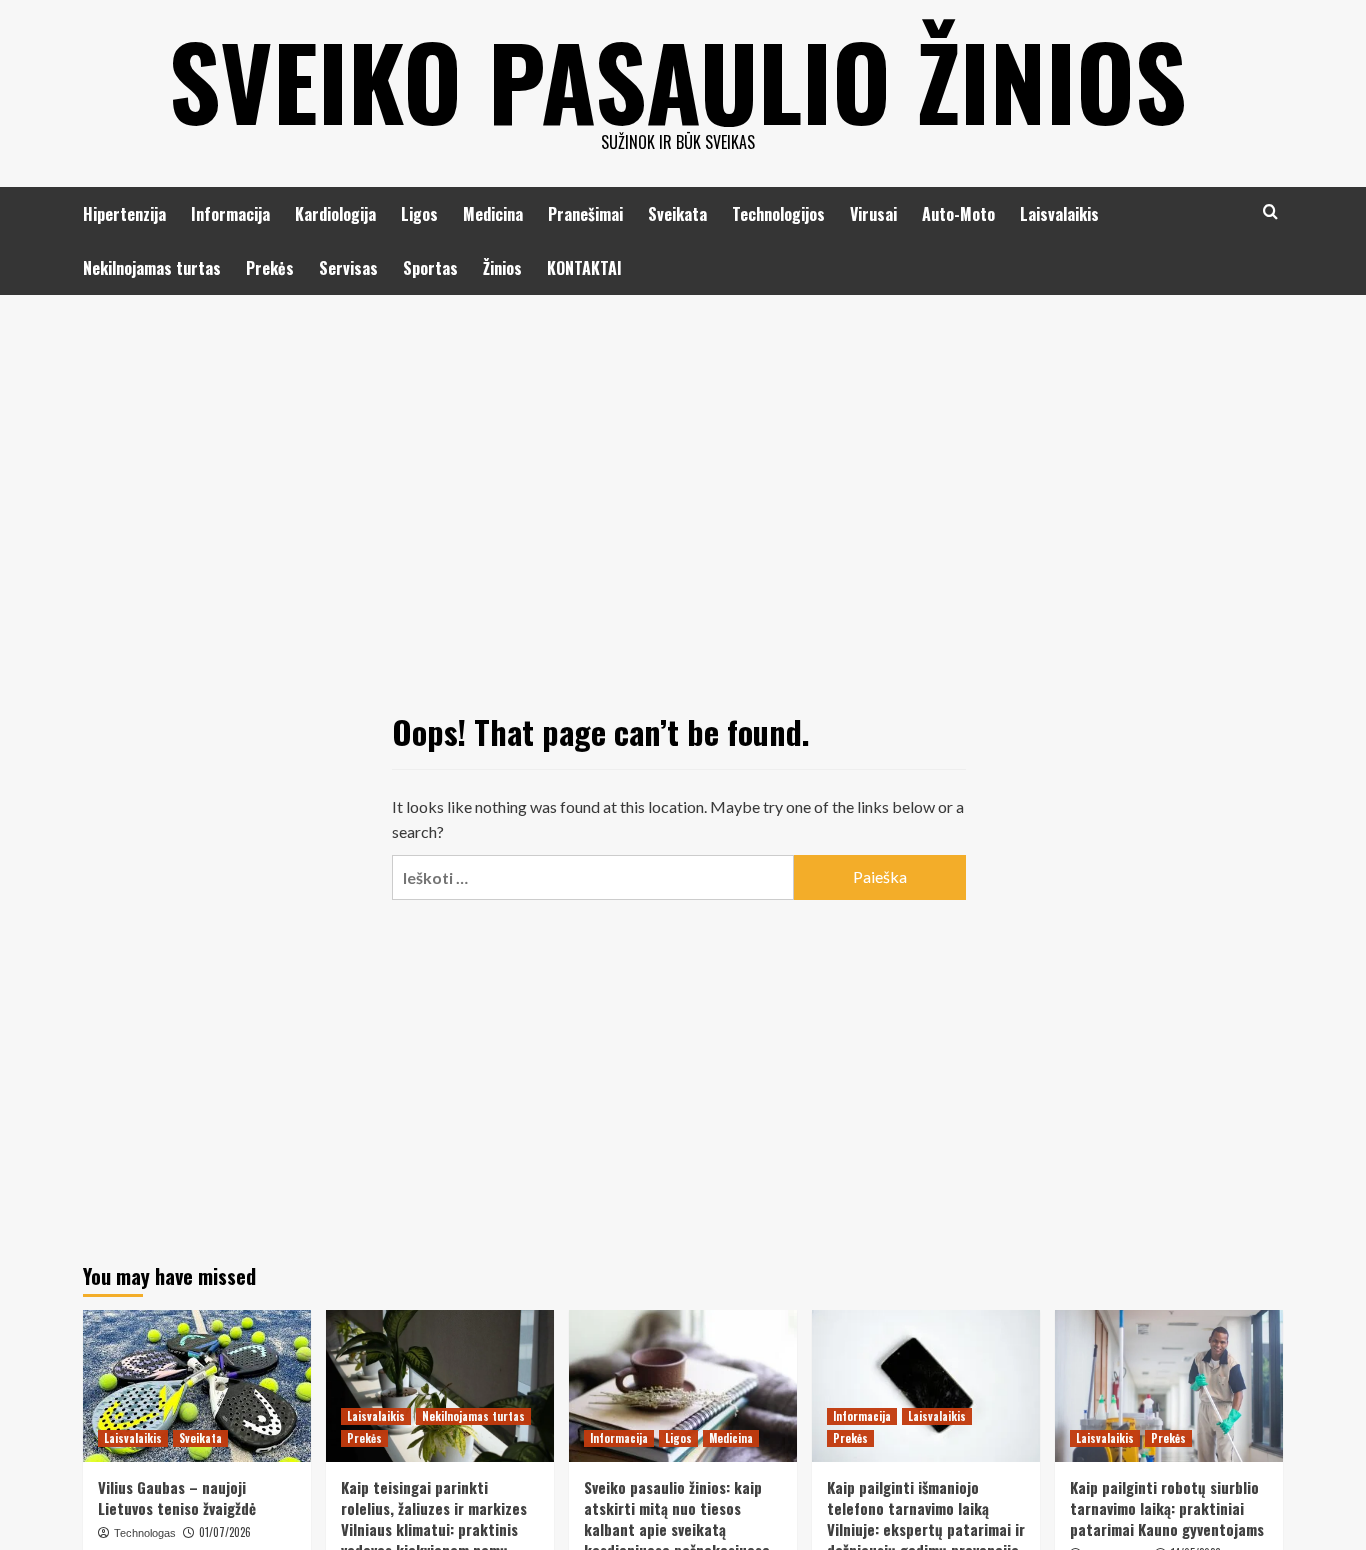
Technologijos (778, 214)
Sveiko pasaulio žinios (678, 80)
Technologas (145, 1533)
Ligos (419, 214)
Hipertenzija (124, 214)
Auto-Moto (958, 214)
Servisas (348, 268)
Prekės (270, 268)
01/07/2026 (225, 1532)
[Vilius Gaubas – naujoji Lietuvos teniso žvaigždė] (197, 1386)
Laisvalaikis (1059, 214)
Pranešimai (585, 214)
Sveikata (677, 214)
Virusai (873, 214)
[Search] (1270, 211)
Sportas (430, 268)
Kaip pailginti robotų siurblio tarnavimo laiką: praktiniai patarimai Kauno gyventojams (1167, 1508)
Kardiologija (335, 214)
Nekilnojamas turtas (152, 268)
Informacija (230, 214)
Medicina (493, 214)
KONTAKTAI (584, 268)
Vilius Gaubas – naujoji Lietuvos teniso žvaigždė (177, 1497)
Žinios (502, 268)
